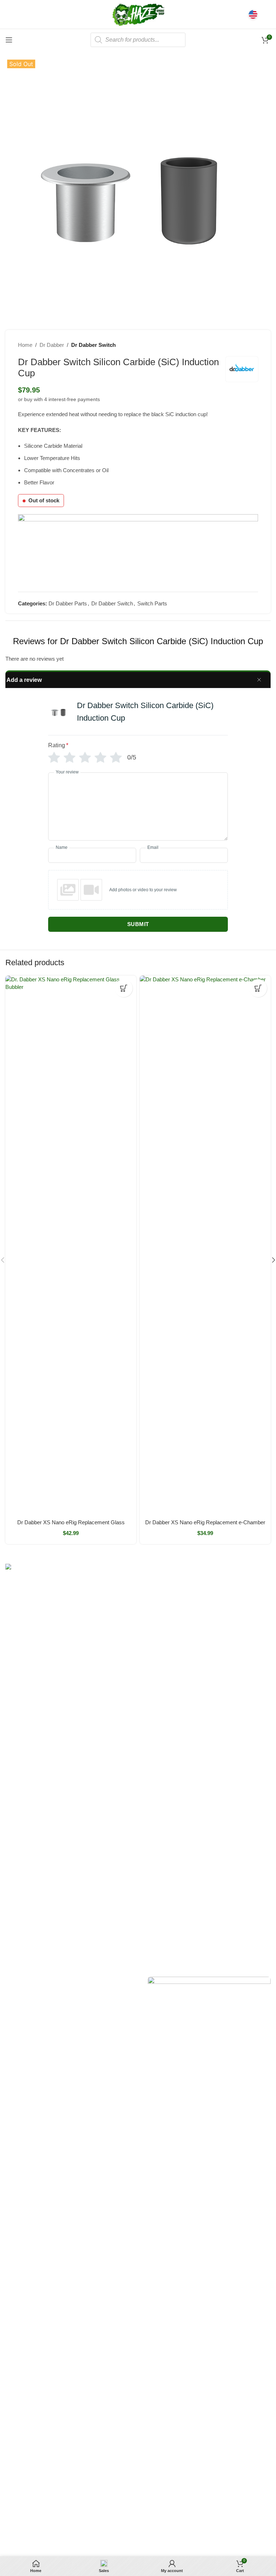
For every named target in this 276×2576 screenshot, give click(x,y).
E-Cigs (197, 1680)
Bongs (197, 1582)
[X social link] (19, 1982)
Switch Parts (152, 603)
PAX (10, 1765)
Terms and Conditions (177, 2532)
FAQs (104, 1777)
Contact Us (110, 1790)
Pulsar (13, 1790)
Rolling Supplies (208, 1668)
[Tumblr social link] (49, 1982)
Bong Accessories (210, 1595)
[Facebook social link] (10, 1982)
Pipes (196, 1656)
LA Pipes (15, 1839)
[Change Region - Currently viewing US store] (253, 14)
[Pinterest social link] (39, 1982)
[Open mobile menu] (9, 40)
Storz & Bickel (21, 1740)
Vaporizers (201, 1631)
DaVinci (14, 1924)
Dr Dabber (52, 345)
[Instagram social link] (29, 1982)
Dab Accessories (208, 1619)
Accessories (203, 1693)
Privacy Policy (113, 1827)
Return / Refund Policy (123, 1765)
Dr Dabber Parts (68, 603)
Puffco (13, 1899)
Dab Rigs (200, 1607)
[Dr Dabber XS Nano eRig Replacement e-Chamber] (205, 1245)
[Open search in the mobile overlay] (138, 40)
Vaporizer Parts (207, 1643)
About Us (108, 1740)
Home (25, 345)
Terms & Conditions (119, 1814)
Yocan (12, 1777)
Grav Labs (17, 1802)
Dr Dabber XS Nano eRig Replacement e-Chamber (205, 1522)
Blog (102, 1802)
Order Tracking (114, 1753)
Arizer (12, 1753)
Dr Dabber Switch (93, 345)
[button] (124, 988)
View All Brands (23, 1851)
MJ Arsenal (18, 1827)
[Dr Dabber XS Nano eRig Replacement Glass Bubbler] (71, 1245)
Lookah (14, 1814)
